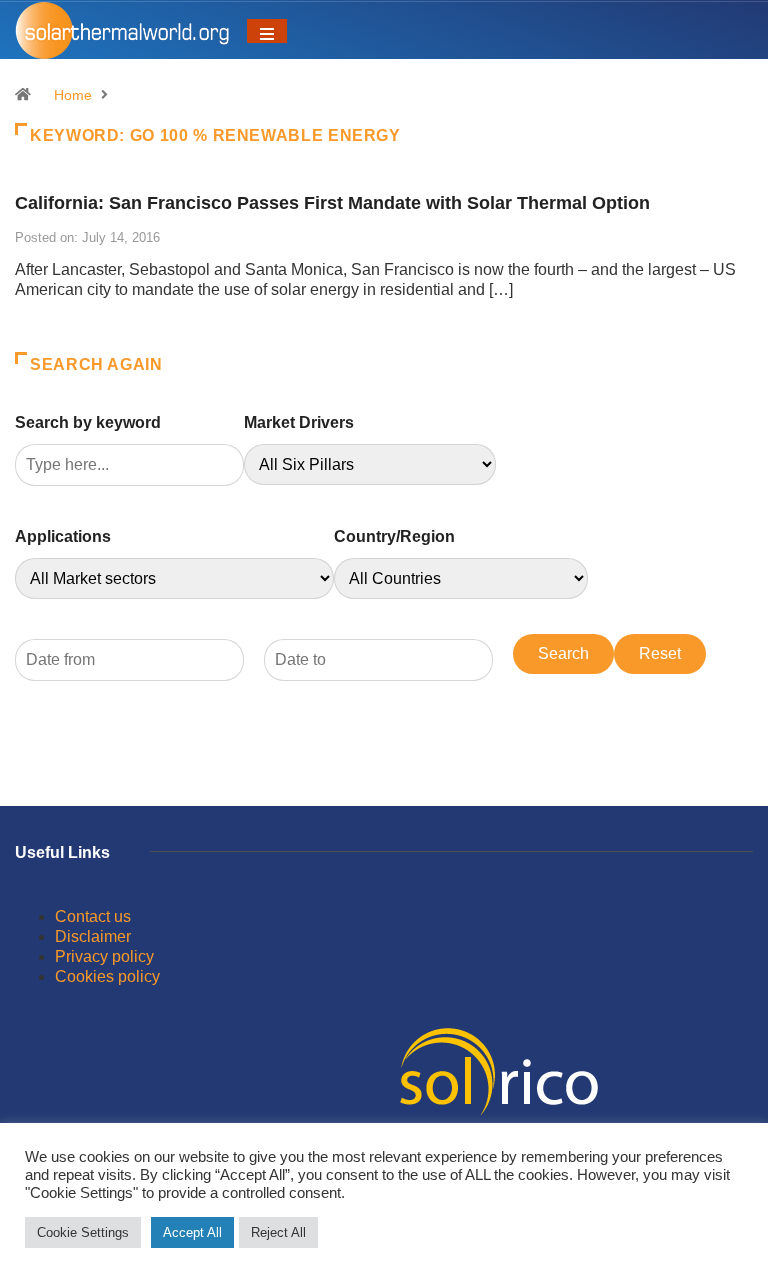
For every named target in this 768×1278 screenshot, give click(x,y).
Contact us (93, 916)
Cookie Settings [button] (83, 1232)
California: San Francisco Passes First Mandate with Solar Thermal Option (332, 203)
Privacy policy (104, 956)
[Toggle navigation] (267, 31)
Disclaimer (93, 936)
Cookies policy (107, 976)
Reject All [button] (278, 1232)
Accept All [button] (192, 1232)
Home (73, 95)
